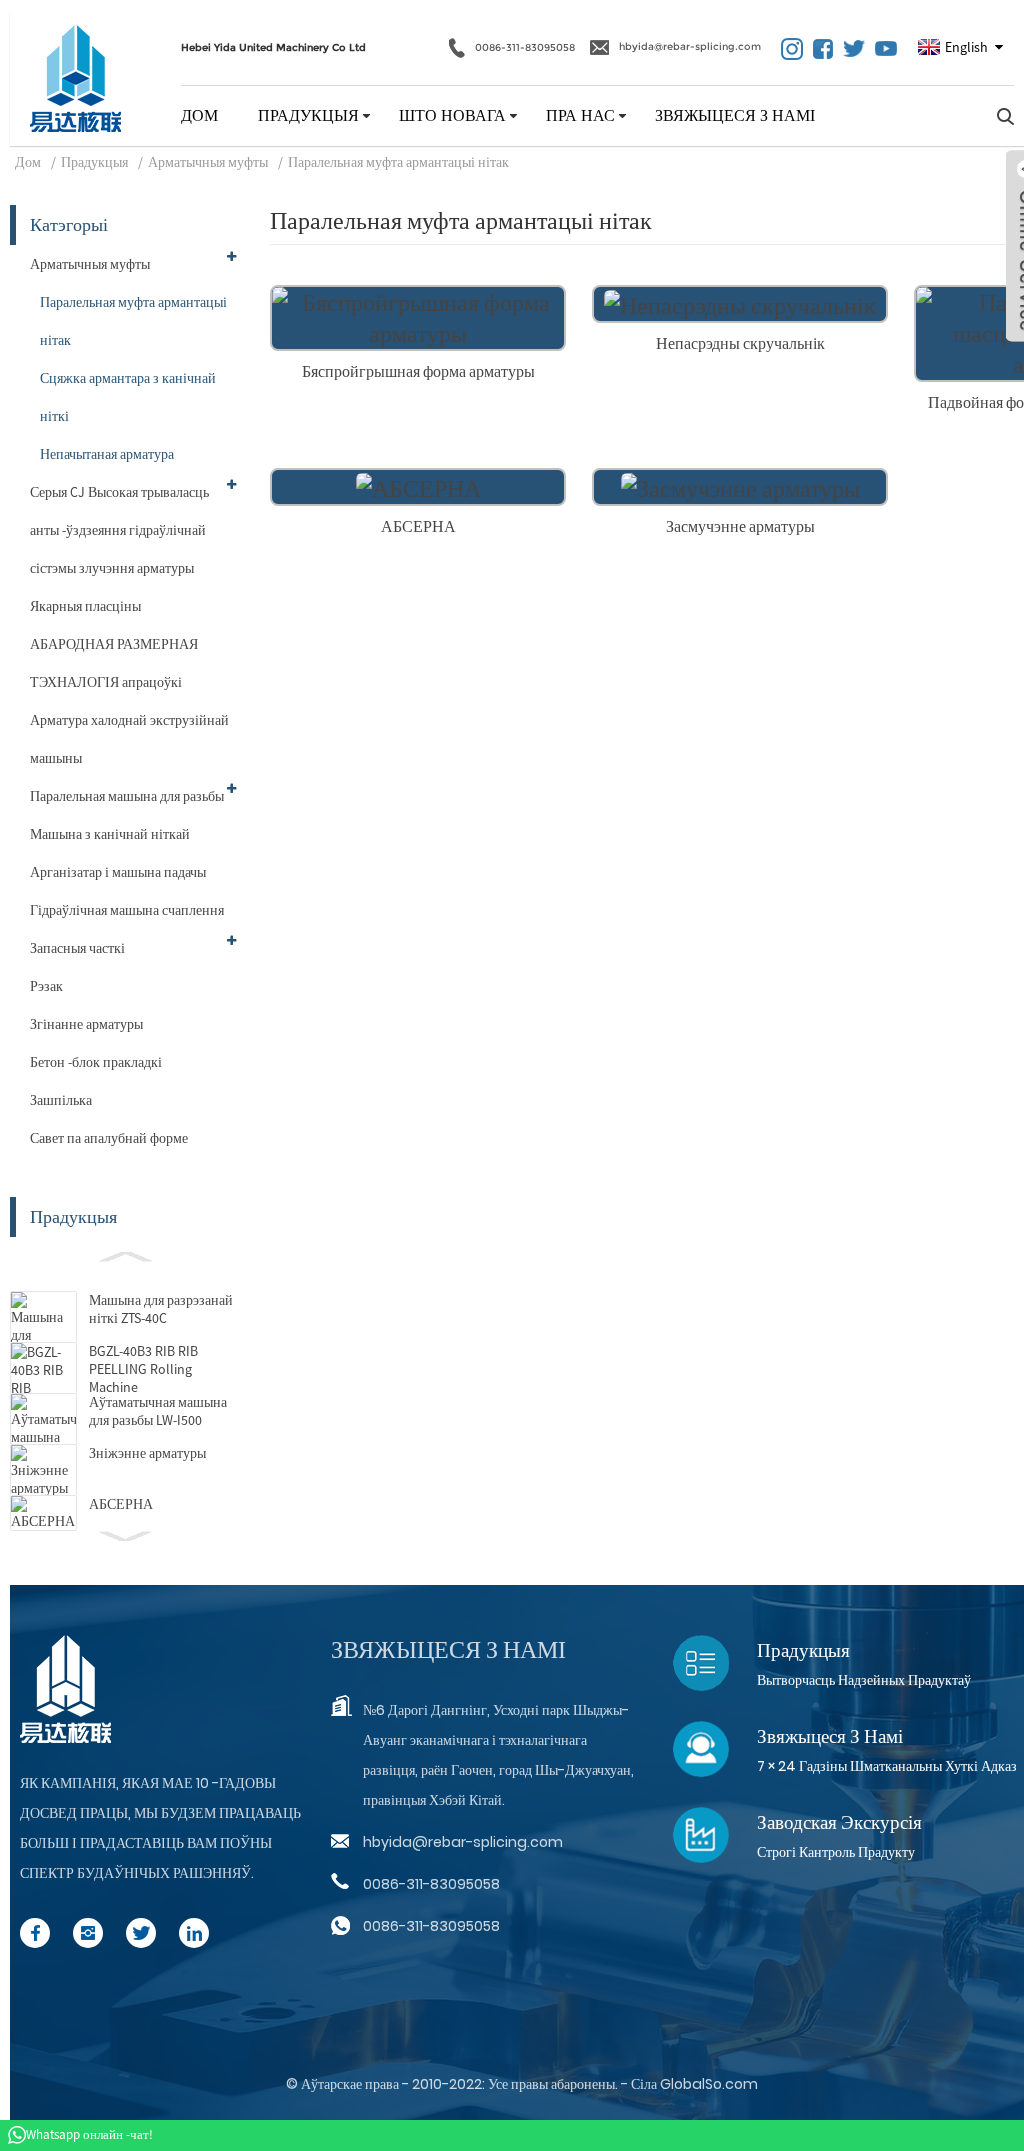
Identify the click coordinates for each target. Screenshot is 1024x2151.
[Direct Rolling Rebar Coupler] (740, 302)
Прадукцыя (308, 115)
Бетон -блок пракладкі (96, 1062)
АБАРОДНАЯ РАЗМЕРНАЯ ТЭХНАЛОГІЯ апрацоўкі (114, 663)
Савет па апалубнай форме (109, 1138)
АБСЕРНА (121, 1504)
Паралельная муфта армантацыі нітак (398, 162)
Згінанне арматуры (86, 1024)
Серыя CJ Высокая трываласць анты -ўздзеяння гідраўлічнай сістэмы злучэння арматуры (119, 530)
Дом (199, 115)
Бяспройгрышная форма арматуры (418, 371)
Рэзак (46, 986)
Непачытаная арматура (107, 454)
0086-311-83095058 (525, 46)
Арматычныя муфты (208, 162)
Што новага (452, 115)
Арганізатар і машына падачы (118, 872)
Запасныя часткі (77, 948)
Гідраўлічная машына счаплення (127, 910)
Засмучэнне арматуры (740, 526)
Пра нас (580, 115)
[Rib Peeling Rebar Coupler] (418, 485)
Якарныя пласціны (85, 606)
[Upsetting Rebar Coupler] (740, 485)
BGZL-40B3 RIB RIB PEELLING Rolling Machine (143, 1369)
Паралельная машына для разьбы (127, 796)
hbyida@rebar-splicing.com (690, 46)
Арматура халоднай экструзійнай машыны (129, 739)
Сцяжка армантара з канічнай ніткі (128, 397)
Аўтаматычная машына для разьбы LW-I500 (158, 1411)
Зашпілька (61, 1100)
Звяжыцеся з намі (735, 115)
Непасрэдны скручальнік (740, 343)
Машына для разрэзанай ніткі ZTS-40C (161, 1309)
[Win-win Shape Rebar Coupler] (418, 315)
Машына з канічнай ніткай (110, 834)
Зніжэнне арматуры (147, 1453)
